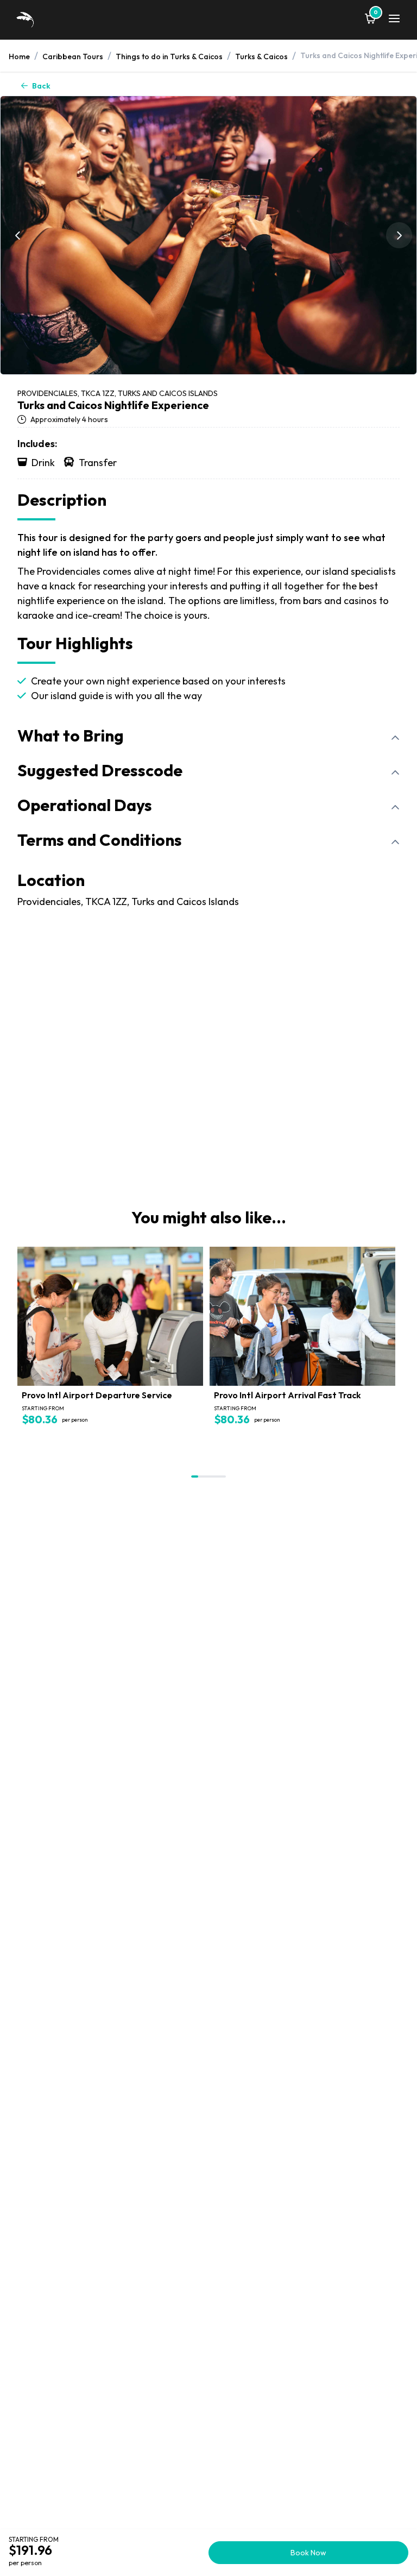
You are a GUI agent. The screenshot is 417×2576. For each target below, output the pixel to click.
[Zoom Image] (208, 235)
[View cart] (370, 20)
